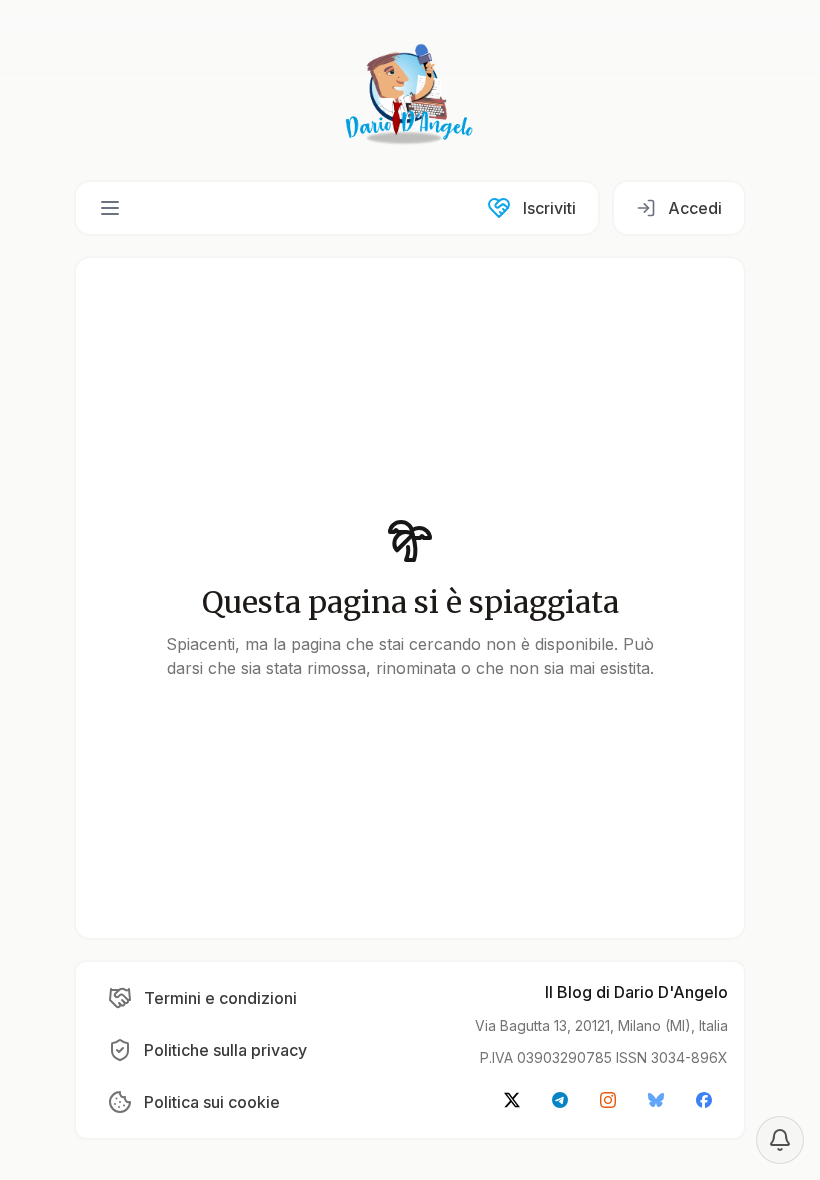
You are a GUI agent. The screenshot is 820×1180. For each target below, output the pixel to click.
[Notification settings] (780, 1140)
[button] (110, 208)
